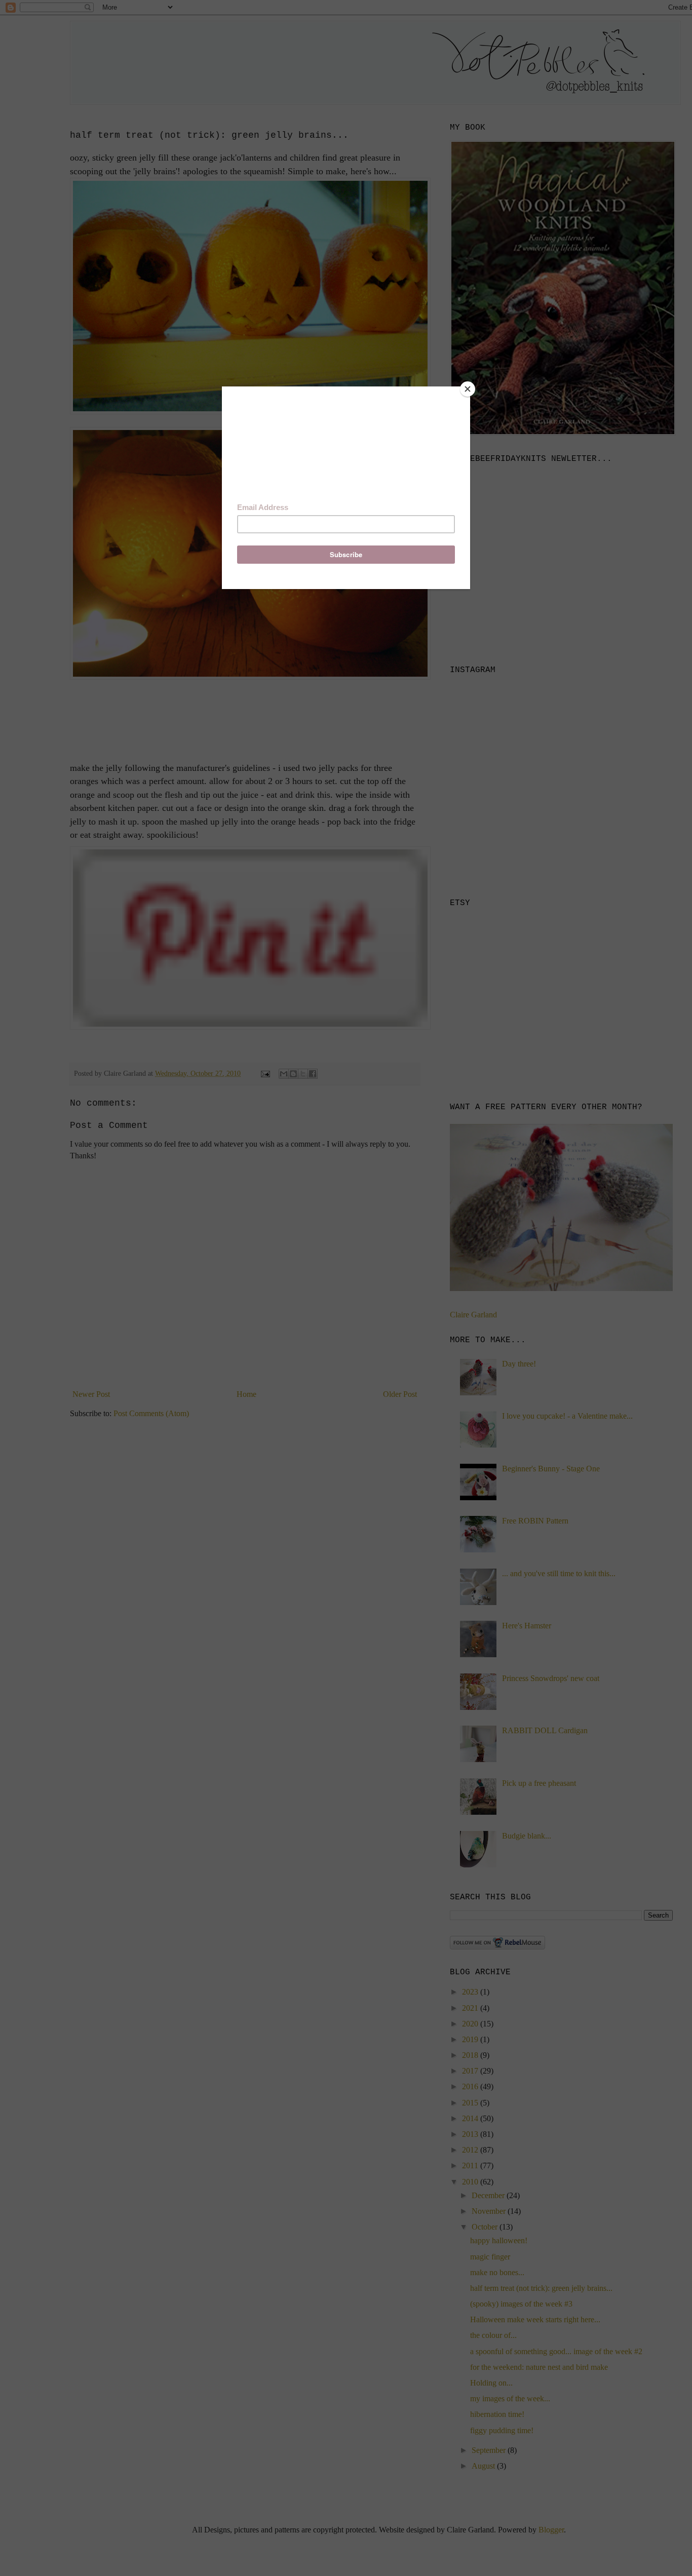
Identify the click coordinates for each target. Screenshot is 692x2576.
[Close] (468, 389)
